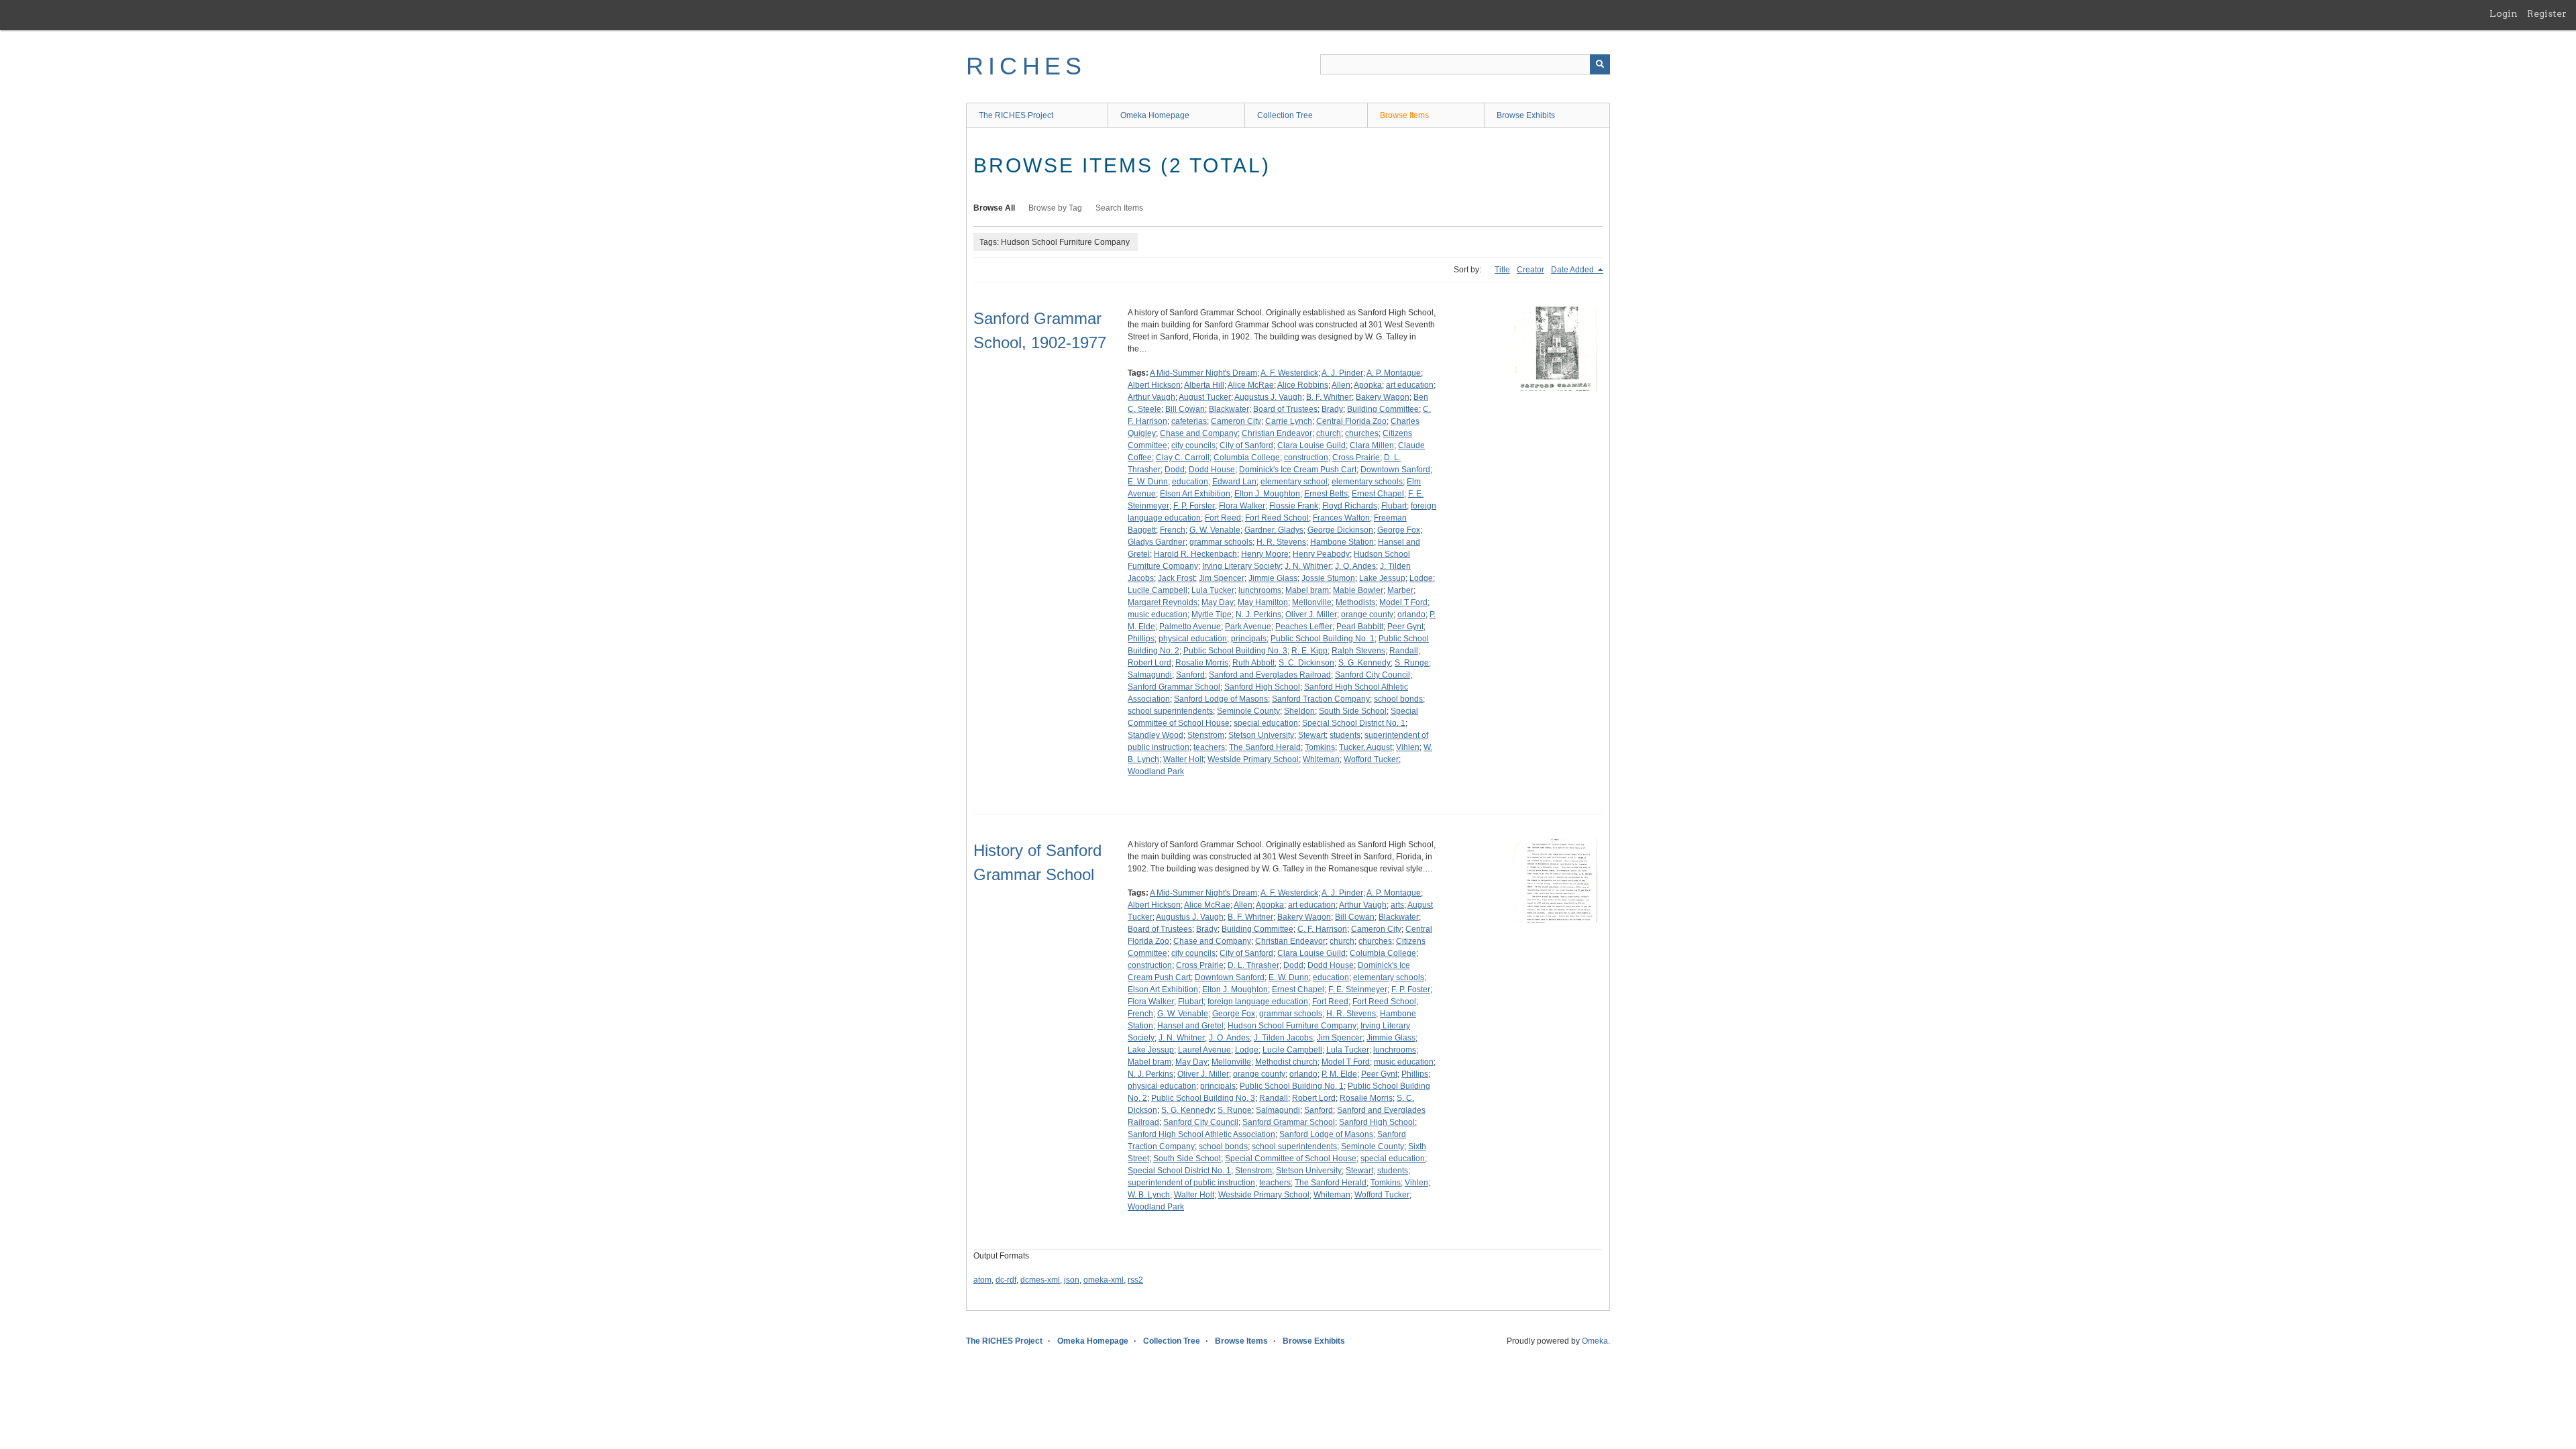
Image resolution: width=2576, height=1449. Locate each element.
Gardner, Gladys (1274, 530)
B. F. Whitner (1329, 397)
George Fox (1399, 530)
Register (2547, 13)
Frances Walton (1341, 518)
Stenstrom (1206, 735)
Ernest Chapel (1378, 494)
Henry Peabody (1321, 554)
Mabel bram (1307, 590)
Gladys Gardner (1157, 542)
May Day (1218, 602)
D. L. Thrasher (1253, 965)
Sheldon (1299, 711)
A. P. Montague (1394, 373)
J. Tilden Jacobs (1283, 1038)
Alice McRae (1251, 385)
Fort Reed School (1277, 518)
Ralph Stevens (1358, 651)
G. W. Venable (1215, 530)
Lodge (1421, 578)
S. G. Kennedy (1364, 663)
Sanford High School (1262, 687)
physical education (1193, 639)
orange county (1367, 614)
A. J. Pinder (1342, 373)
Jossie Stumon (1328, 578)
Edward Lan (1234, 482)
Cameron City (1236, 421)
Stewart (1312, 735)
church (1329, 433)
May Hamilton (1263, 602)
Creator (1531, 270)
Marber (1400, 590)
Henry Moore (1265, 554)
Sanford (1190, 675)
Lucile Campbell (1158, 590)
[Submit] (1600, 64)
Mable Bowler (1358, 590)
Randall (1404, 651)
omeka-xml (1104, 1280)
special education (1266, 723)
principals (1249, 639)
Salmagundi (1150, 675)
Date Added (1573, 270)
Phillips (1141, 639)
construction (1306, 458)
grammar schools (1221, 542)
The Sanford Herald (1265, 747)
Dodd (1175, 470)
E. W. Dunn (1148, 482)
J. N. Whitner (1308, 566)
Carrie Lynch (1289, 421)
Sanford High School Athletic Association (1201, 1134)
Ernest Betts (1326, 494)
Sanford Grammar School (1174, 687)
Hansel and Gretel (1190, 1026)
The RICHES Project (1016, 115)
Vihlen (1408, 747)
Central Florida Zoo (1351, 421)
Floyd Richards (1350, 506)
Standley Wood (1156, 735)
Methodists (1355, 602)
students (1345, 735)
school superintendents (1170, 711)
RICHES (1026, 66)
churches (1362, 433)
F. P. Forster (1194, 506)
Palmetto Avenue (1190, 627)
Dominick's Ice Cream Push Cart (1298, 470)
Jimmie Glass (1273, 578)
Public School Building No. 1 (1323, 639)
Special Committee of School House (1291, 1159)
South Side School (1353, 711)
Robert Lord (1149, 663)
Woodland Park (1156, 771)
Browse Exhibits (1526, 115)
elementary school (1294, 482)
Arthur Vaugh (1151, 397)
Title (1502, 270)
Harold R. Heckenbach (1195, 554)
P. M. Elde (1339, 1074)
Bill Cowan (1185, 409)
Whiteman (1321, 759)
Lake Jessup (1382, 578)
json (1072, 1280)
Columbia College (1247, 458)
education (1190, 482)
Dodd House (1212, 470)
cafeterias (1189, 421)
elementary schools (1367, 482)
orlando (1411, 614)
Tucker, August (1365, 747)
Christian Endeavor (1277, 433)
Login (2504, 13)
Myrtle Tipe (1212, 614)
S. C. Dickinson (1306, 663)
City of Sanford (1246, 445)
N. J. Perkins (1258, 614)
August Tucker (1205, 397)
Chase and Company (1199, 433)
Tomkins (1320, 747)
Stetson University (1261, 735)
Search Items (1119, 208)
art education (1410, 385)
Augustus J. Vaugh (1268, 397)
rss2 (1135, 1280)
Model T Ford (1403, 602)
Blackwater (1229, 409)
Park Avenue (1248, 627)
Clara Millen (1372, 445)
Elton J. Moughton (1267, 494)
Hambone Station (1342, 542)
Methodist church (1286, 1062)
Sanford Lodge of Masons (1221, 699)
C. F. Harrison (1322, 929)
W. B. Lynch (1149, 1195)
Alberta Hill (1204, 385)
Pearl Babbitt (1360, 627)
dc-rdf (1006, 1280)
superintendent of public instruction (1191, 1183)
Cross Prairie (1356, 458)
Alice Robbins (1303, 385)
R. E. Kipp (1309, 651)
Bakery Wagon (1383, 397)
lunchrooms (1260, 590)
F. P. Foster (1411, 989)
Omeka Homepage (1155, 115)
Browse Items (1404, 115)
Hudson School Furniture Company (1292, 1026)
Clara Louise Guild (1311, 445)
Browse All (994, 208)
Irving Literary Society (1241, 566)
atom (982, 1280)
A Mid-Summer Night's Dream (1203, 373)
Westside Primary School (1253, 759)
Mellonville (1312, 602)
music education (1158, 614)
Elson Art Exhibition (1195, 494)
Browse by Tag (1055, 208)
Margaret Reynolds (1163, 602)
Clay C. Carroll (1183, 458)
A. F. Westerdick (1289, 373)
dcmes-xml (1040, 1280)
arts (1397, 905)
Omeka (1595, 1341)
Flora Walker (1242, 506)
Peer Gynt (1405, 627)
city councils (1193, 445)
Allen (1341, 385)
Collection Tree (1285, 115)
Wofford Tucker (1371, 759)
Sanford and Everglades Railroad (1270, 675)
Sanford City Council (1373, 675)
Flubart (1394, 506)
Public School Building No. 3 (1235, 651)
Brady (1332, 409)
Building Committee (1383, 409)
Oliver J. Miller (1311, 614)
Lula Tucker (1213, 590)
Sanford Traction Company (1321, 699)
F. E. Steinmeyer (1358, 989)
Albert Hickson (1154, 385)
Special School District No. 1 (1354, 723)
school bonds (1398, 699)
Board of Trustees (1285, 409)
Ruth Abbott (1253, 663)
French (1173, 530)
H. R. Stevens (1281, 542)
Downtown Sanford (1395, 470)
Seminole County (1248, 711)
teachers (1209, 747)
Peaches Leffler (1304, 627)
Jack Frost (1176, 578)
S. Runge (1412, 663)
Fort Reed (1223, 518)
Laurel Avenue (1204, 1050)
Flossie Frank (1294, 506)
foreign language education (1258, 1002)
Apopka (1368, 385)
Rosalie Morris (1202, 663)
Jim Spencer (1222, 578)
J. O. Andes (1355, 566)
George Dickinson (1340, 530)
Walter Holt (1183, 759)
